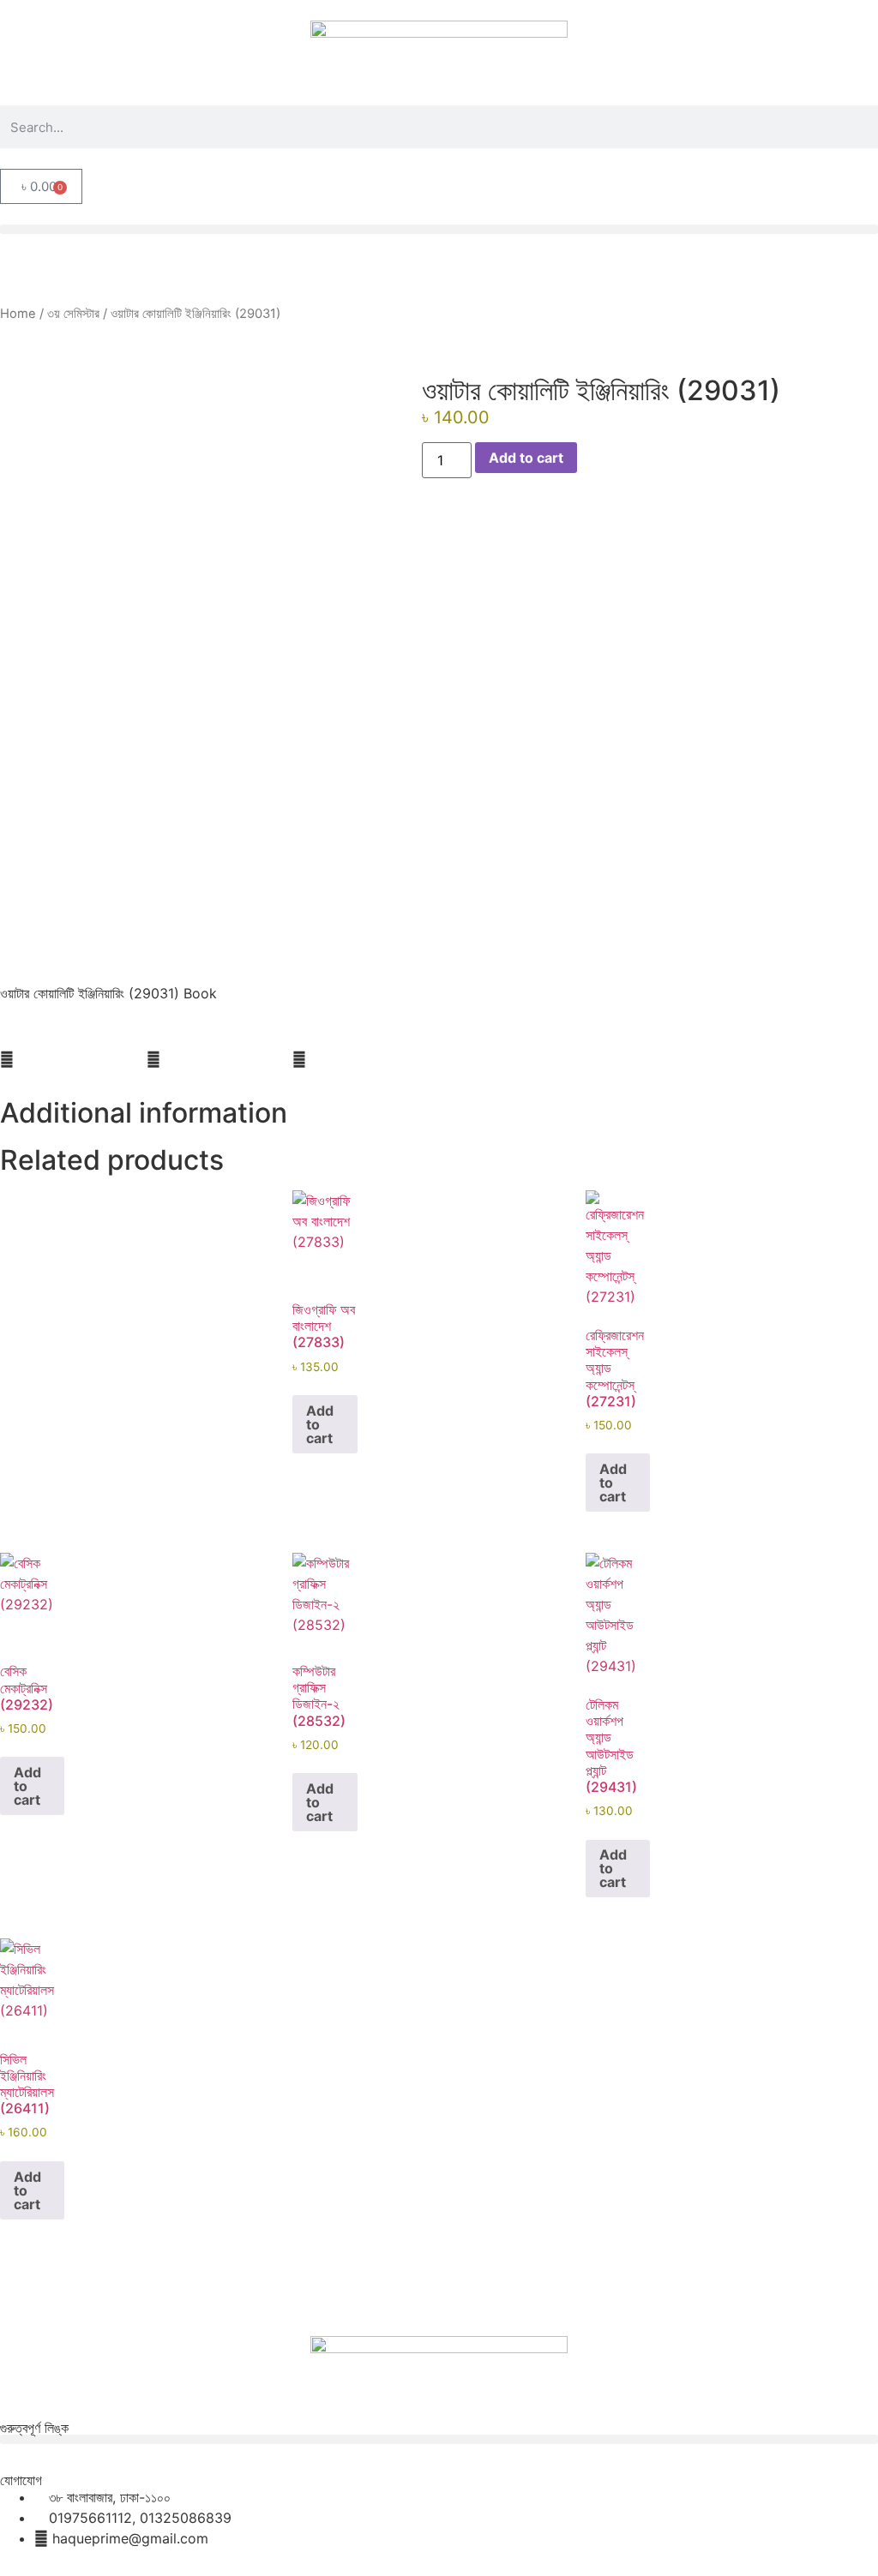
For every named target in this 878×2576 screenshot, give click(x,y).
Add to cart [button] (320, 1424)
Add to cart (526, 458)
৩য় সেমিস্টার (73, 314)
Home (18, 314)
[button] (439, 229)
